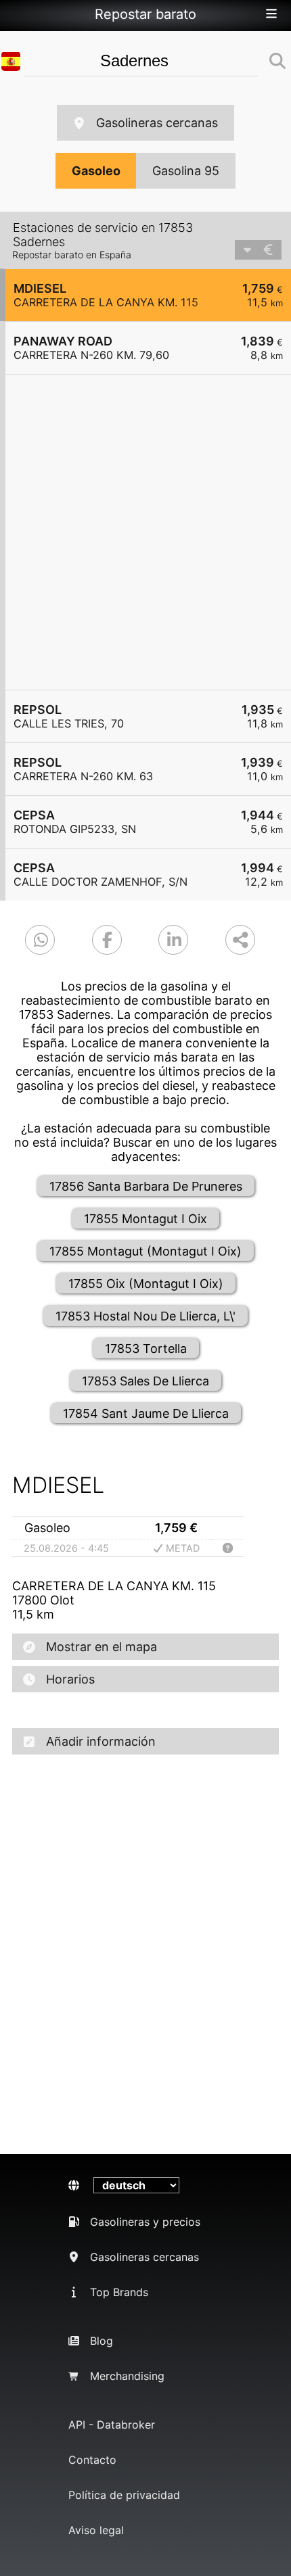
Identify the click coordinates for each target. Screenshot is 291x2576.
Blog (102, 2341)
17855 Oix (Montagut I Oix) (146, 1284)
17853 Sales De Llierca (145, 1381)
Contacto (92, 2460)
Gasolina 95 (186, 171)
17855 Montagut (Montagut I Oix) (145, 1251)
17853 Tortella (146, 1349)
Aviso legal (96, 2530)
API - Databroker (112, 2425)
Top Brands (119, 2292)
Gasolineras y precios (145, 2222)
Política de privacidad (124, 2495)
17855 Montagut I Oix (145, 1219)
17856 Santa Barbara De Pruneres (146, 1186)
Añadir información (101, 1741)
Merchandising (127, 2376)
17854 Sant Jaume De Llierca (146, 1413)
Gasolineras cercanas (157, 123)
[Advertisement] (145, 532)
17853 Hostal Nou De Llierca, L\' (145, 1316)
